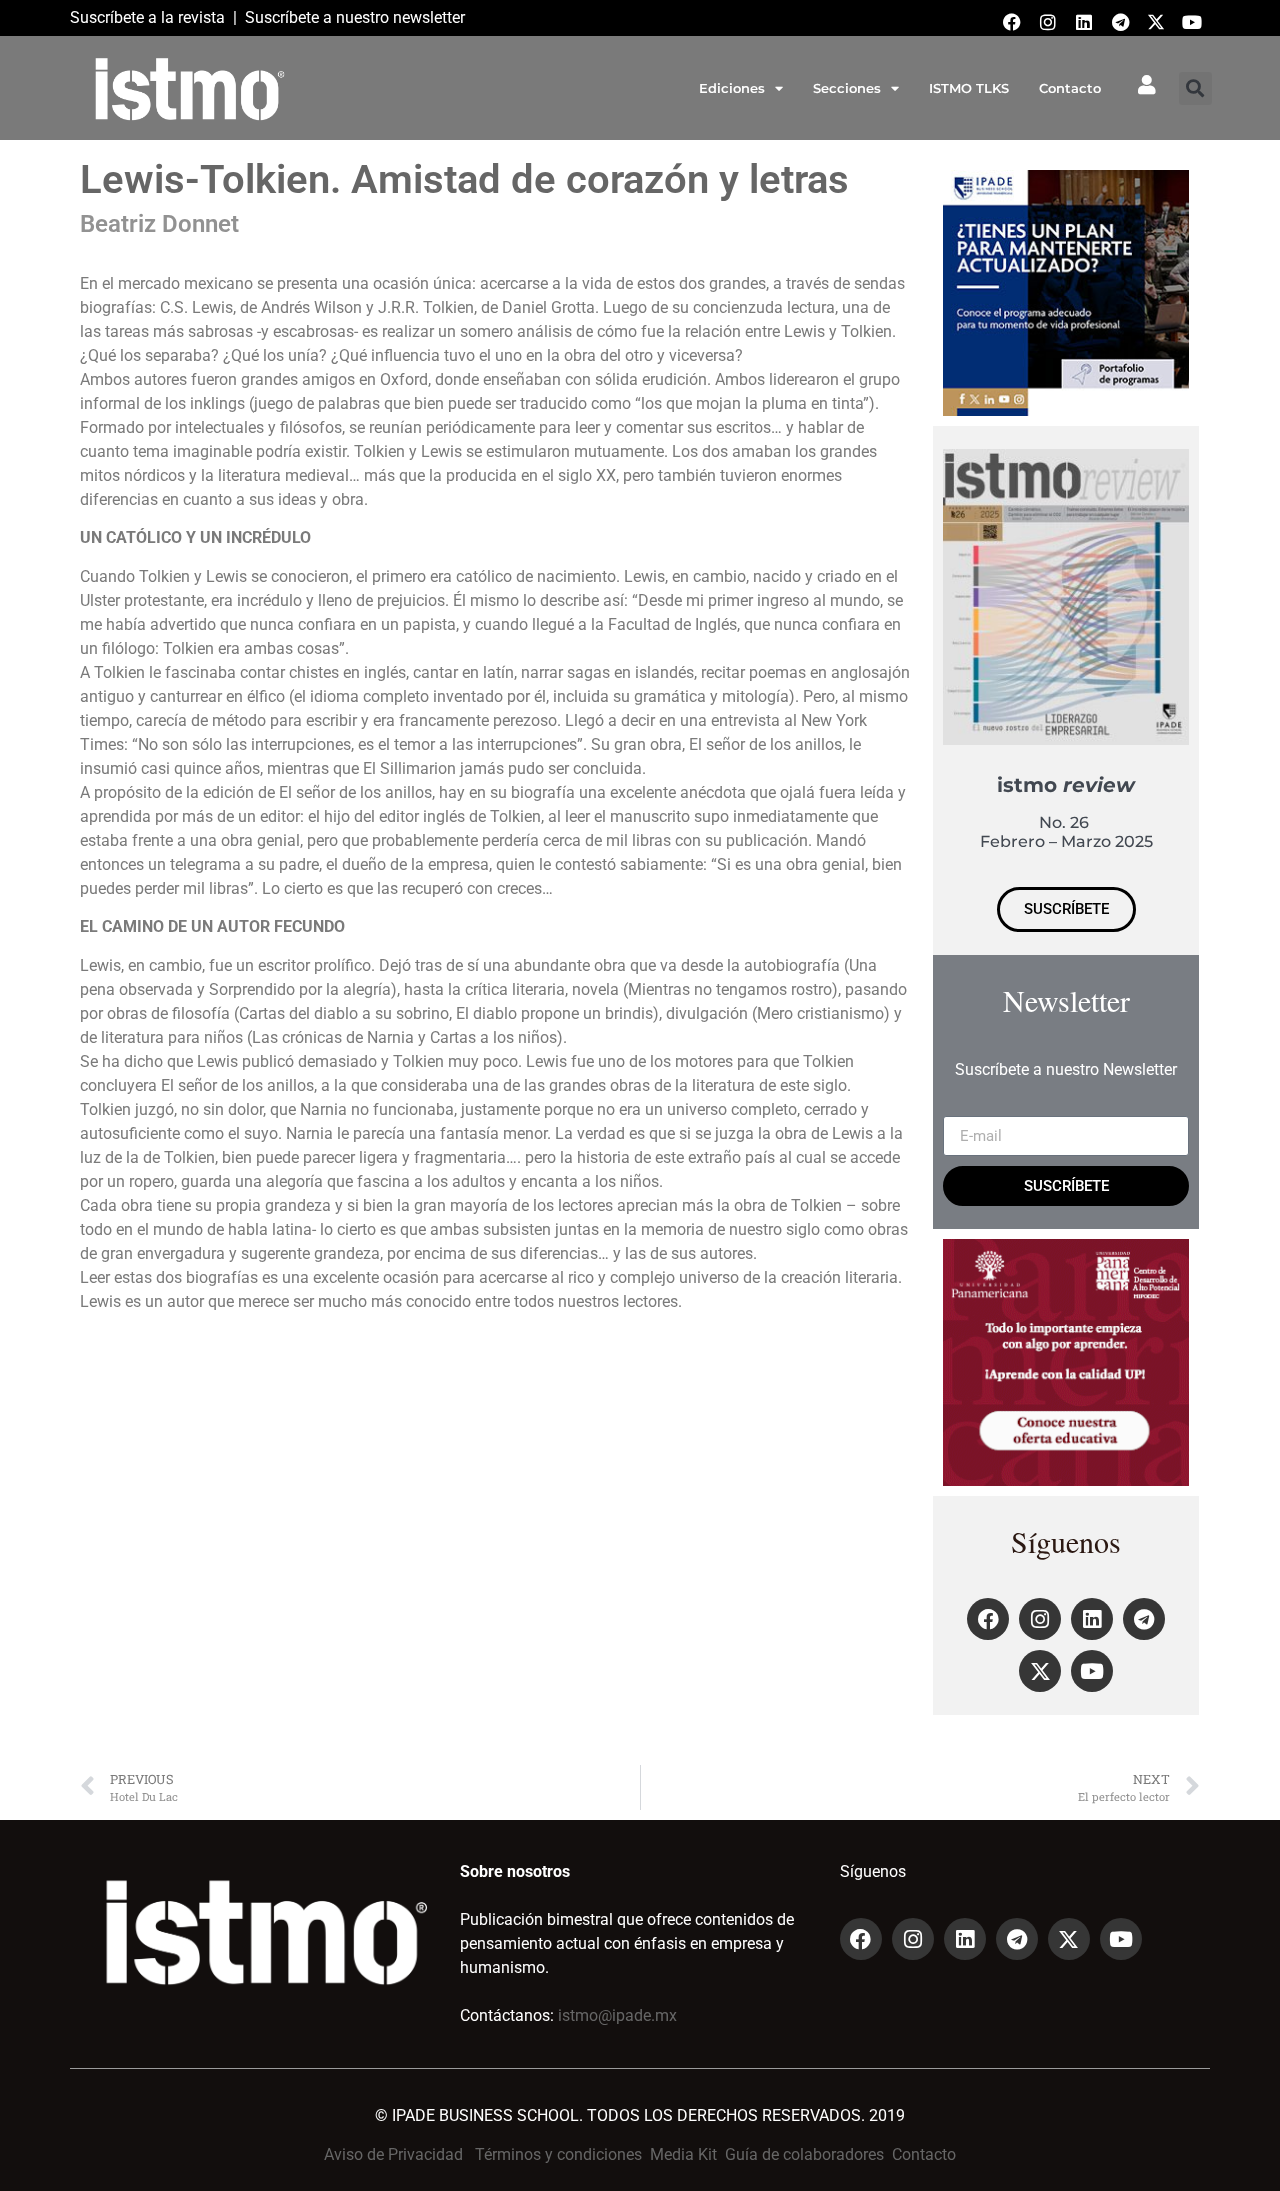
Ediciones (732, 88)
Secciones (847, 88)
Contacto (1070, 88)
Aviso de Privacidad (393, 2154)
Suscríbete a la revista (147, 17)
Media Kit (683, 2154)
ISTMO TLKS (969, 88)
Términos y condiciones (558, 2154)
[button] (1195, 88)
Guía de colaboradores (804, 2154)
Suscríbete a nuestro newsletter (355, 17)
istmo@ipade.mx (617, 2015)
